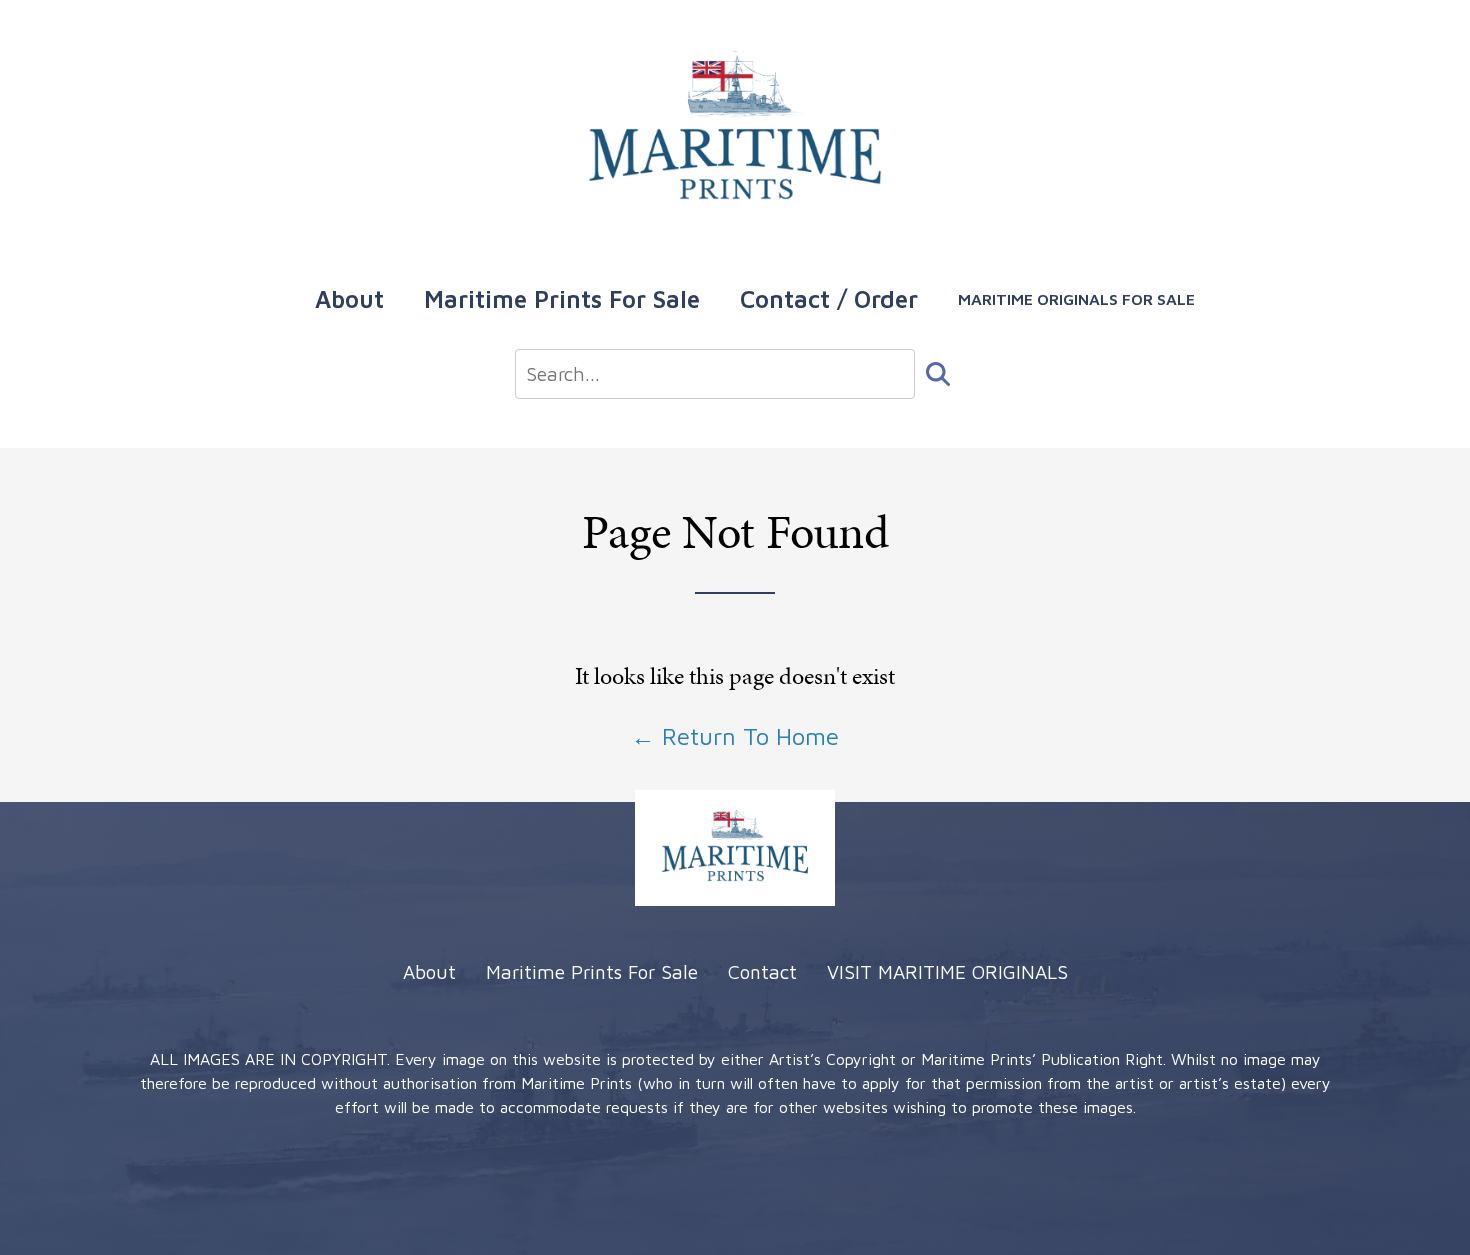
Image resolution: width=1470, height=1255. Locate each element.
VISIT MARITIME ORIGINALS (947, 971)
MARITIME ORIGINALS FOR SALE (1076, 299)
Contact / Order (829, 299)
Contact (762, 971)
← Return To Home (735, 736)
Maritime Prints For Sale (562, 299)
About (349, 299)
